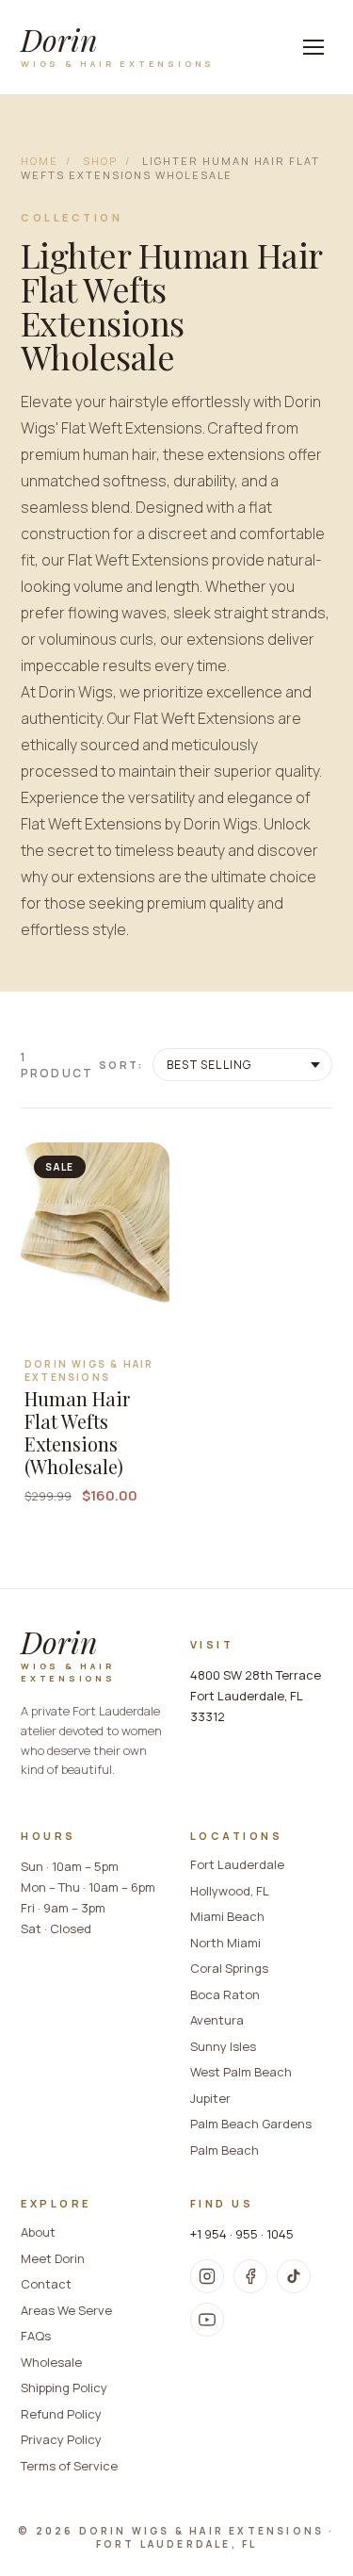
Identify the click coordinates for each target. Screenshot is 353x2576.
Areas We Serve (66, 2310)
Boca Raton (225, 1994)
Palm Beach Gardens (251, 2124)
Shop (100, 161)
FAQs (36, 2336)
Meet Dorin (53, 2258)
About (38, 2232)
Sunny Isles (223, 2046)
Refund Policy (61, 2414)
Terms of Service (69, 2466)
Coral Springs (229, 1968)
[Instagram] (207, 2276)
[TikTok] (294, 2276)
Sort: (121, 1065)
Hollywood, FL (230, 1891)
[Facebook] (250, 2276)
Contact (46, 2284)
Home (40, 161)
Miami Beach (227, 1916)
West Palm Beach (241, 2072)
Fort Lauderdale (237, 1864)
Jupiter (210, 2098)
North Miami (225, 1943)
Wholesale (51, 2362)
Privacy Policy (61, 2439)
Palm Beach (225, 2150)
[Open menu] (313, 47)
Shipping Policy (64, 2387)
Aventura (217, 2020)
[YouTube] (207, 2320)
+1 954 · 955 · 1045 (242, 2234)
